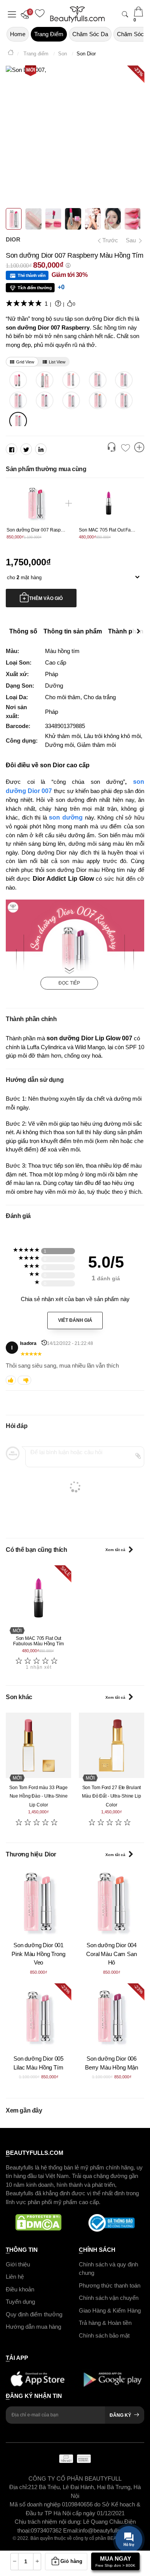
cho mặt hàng (24, 577)
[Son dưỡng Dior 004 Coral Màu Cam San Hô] (98, 400)
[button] (27, 14)
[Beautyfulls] (11, 54)
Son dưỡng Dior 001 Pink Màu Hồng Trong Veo (38, 1954)
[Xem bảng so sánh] (139, 448)
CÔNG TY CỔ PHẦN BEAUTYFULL (75, 2479)
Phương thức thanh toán (110, 2285)
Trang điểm (49, 34)
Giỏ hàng (71, 2561)
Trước (107, 240)
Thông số (23, 632)
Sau (132, 240)
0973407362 (47, 2530)
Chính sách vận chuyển (109, 2298)
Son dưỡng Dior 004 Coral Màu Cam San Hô (111, 1954)
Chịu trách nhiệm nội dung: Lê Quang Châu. (69, 2522)
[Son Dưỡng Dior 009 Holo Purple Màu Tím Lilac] (124, 380)
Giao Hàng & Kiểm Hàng (110, 2310)
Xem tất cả (115, 1550)
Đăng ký (120, 2415)
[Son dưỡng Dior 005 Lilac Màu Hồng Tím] (71, 400)
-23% (65, 1989)
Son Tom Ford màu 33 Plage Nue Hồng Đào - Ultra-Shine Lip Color (38, 1796)
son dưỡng (66, 817)
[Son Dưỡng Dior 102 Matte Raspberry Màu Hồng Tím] (18, 380)
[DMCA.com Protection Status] (38, 2223)
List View (57, 362)
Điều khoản (20, 2289)
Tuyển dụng (20, 2302)
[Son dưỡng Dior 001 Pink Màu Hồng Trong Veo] (124, 400)
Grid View (25, 362)
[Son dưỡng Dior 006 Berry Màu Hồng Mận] (45, 400)
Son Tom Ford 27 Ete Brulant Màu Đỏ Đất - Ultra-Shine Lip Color (112, 1796)
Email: (71, 2530)
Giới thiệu (18, 2264)
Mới (31, 70)
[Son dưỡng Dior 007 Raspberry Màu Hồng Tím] (18, 421)
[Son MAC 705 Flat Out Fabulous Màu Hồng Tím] (38, 1598)
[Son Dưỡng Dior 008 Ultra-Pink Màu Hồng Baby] (18, 400)
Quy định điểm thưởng (34, 2314)
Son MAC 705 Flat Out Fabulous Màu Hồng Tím (38, 1641)
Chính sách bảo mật (104, 2335)
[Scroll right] (140, 632)
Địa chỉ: (19, 2487)
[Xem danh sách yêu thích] (125, 448)
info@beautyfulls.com (106, 2530)
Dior (13, 239)
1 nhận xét (39, 1667)
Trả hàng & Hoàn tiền (105, 2323)
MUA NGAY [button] (115, 2561)
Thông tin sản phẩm (73, 632)
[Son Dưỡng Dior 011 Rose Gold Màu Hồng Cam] (71, 380)
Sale (65, 1571)
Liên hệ (15, 2277)
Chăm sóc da (90, 34)
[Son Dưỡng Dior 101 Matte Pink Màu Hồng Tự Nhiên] (45, 380)
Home (18, 34)
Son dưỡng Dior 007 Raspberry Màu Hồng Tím (55, 530)
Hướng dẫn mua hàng (33, 2327)
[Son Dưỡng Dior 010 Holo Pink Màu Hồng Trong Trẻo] (98, 380)
